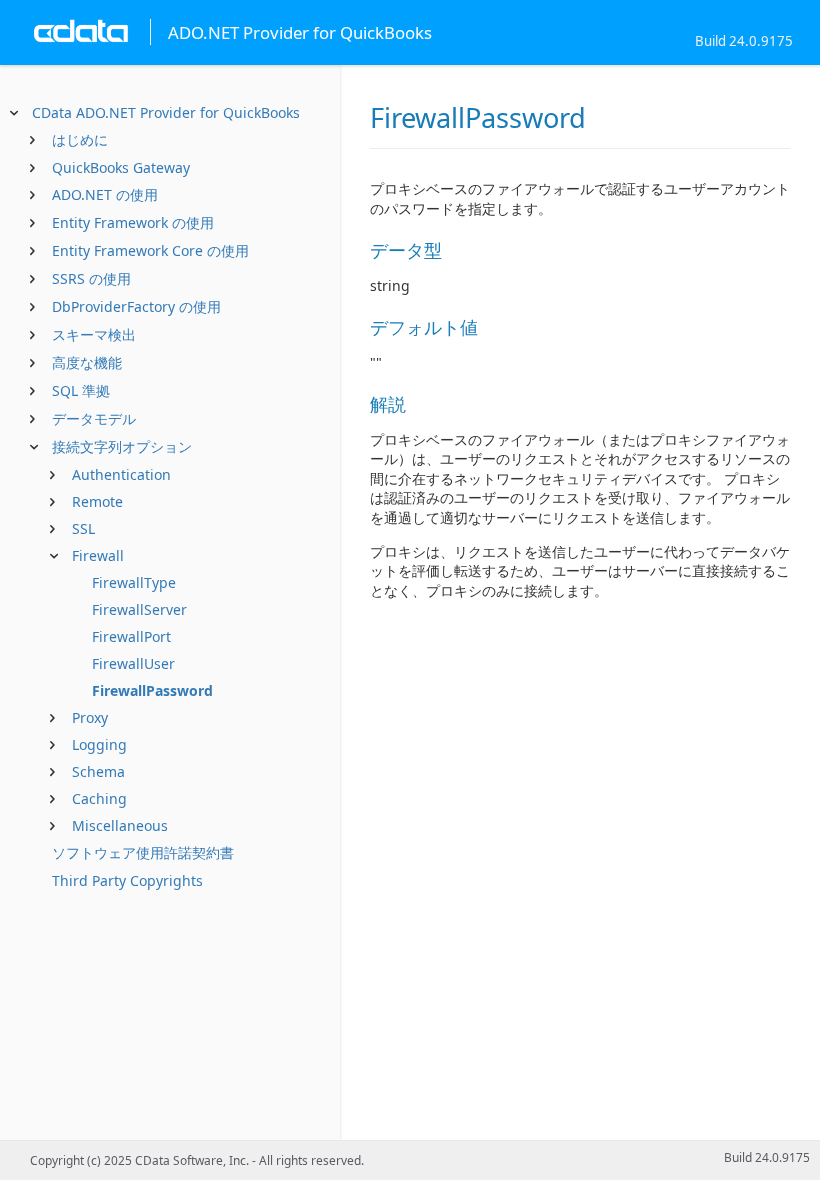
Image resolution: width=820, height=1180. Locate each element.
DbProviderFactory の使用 (136, 306)
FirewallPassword (152, 690)
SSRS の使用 (91, 278)
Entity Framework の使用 (133, 222)
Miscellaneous (120, 825)
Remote (97, 501)
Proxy (90, 717)
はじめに (80, 139)
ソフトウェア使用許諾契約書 (143, 852)
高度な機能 (87, 362)
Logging (99, 744)
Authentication (121, 474)
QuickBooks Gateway (121, 167)
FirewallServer (139, 609)
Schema (98, 771)
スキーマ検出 (94, 334)
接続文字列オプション (122, 446)
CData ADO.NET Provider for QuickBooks (166, 112)
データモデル (94, 418)
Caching (99, 798)
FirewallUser (133, 663)
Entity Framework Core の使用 (150, 250)
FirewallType (134, 582)
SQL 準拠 (81, 390)
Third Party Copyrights (127, 880)
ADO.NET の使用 (105, 194)
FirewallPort (131, 636)
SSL (83, 528)
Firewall (98, 555)
